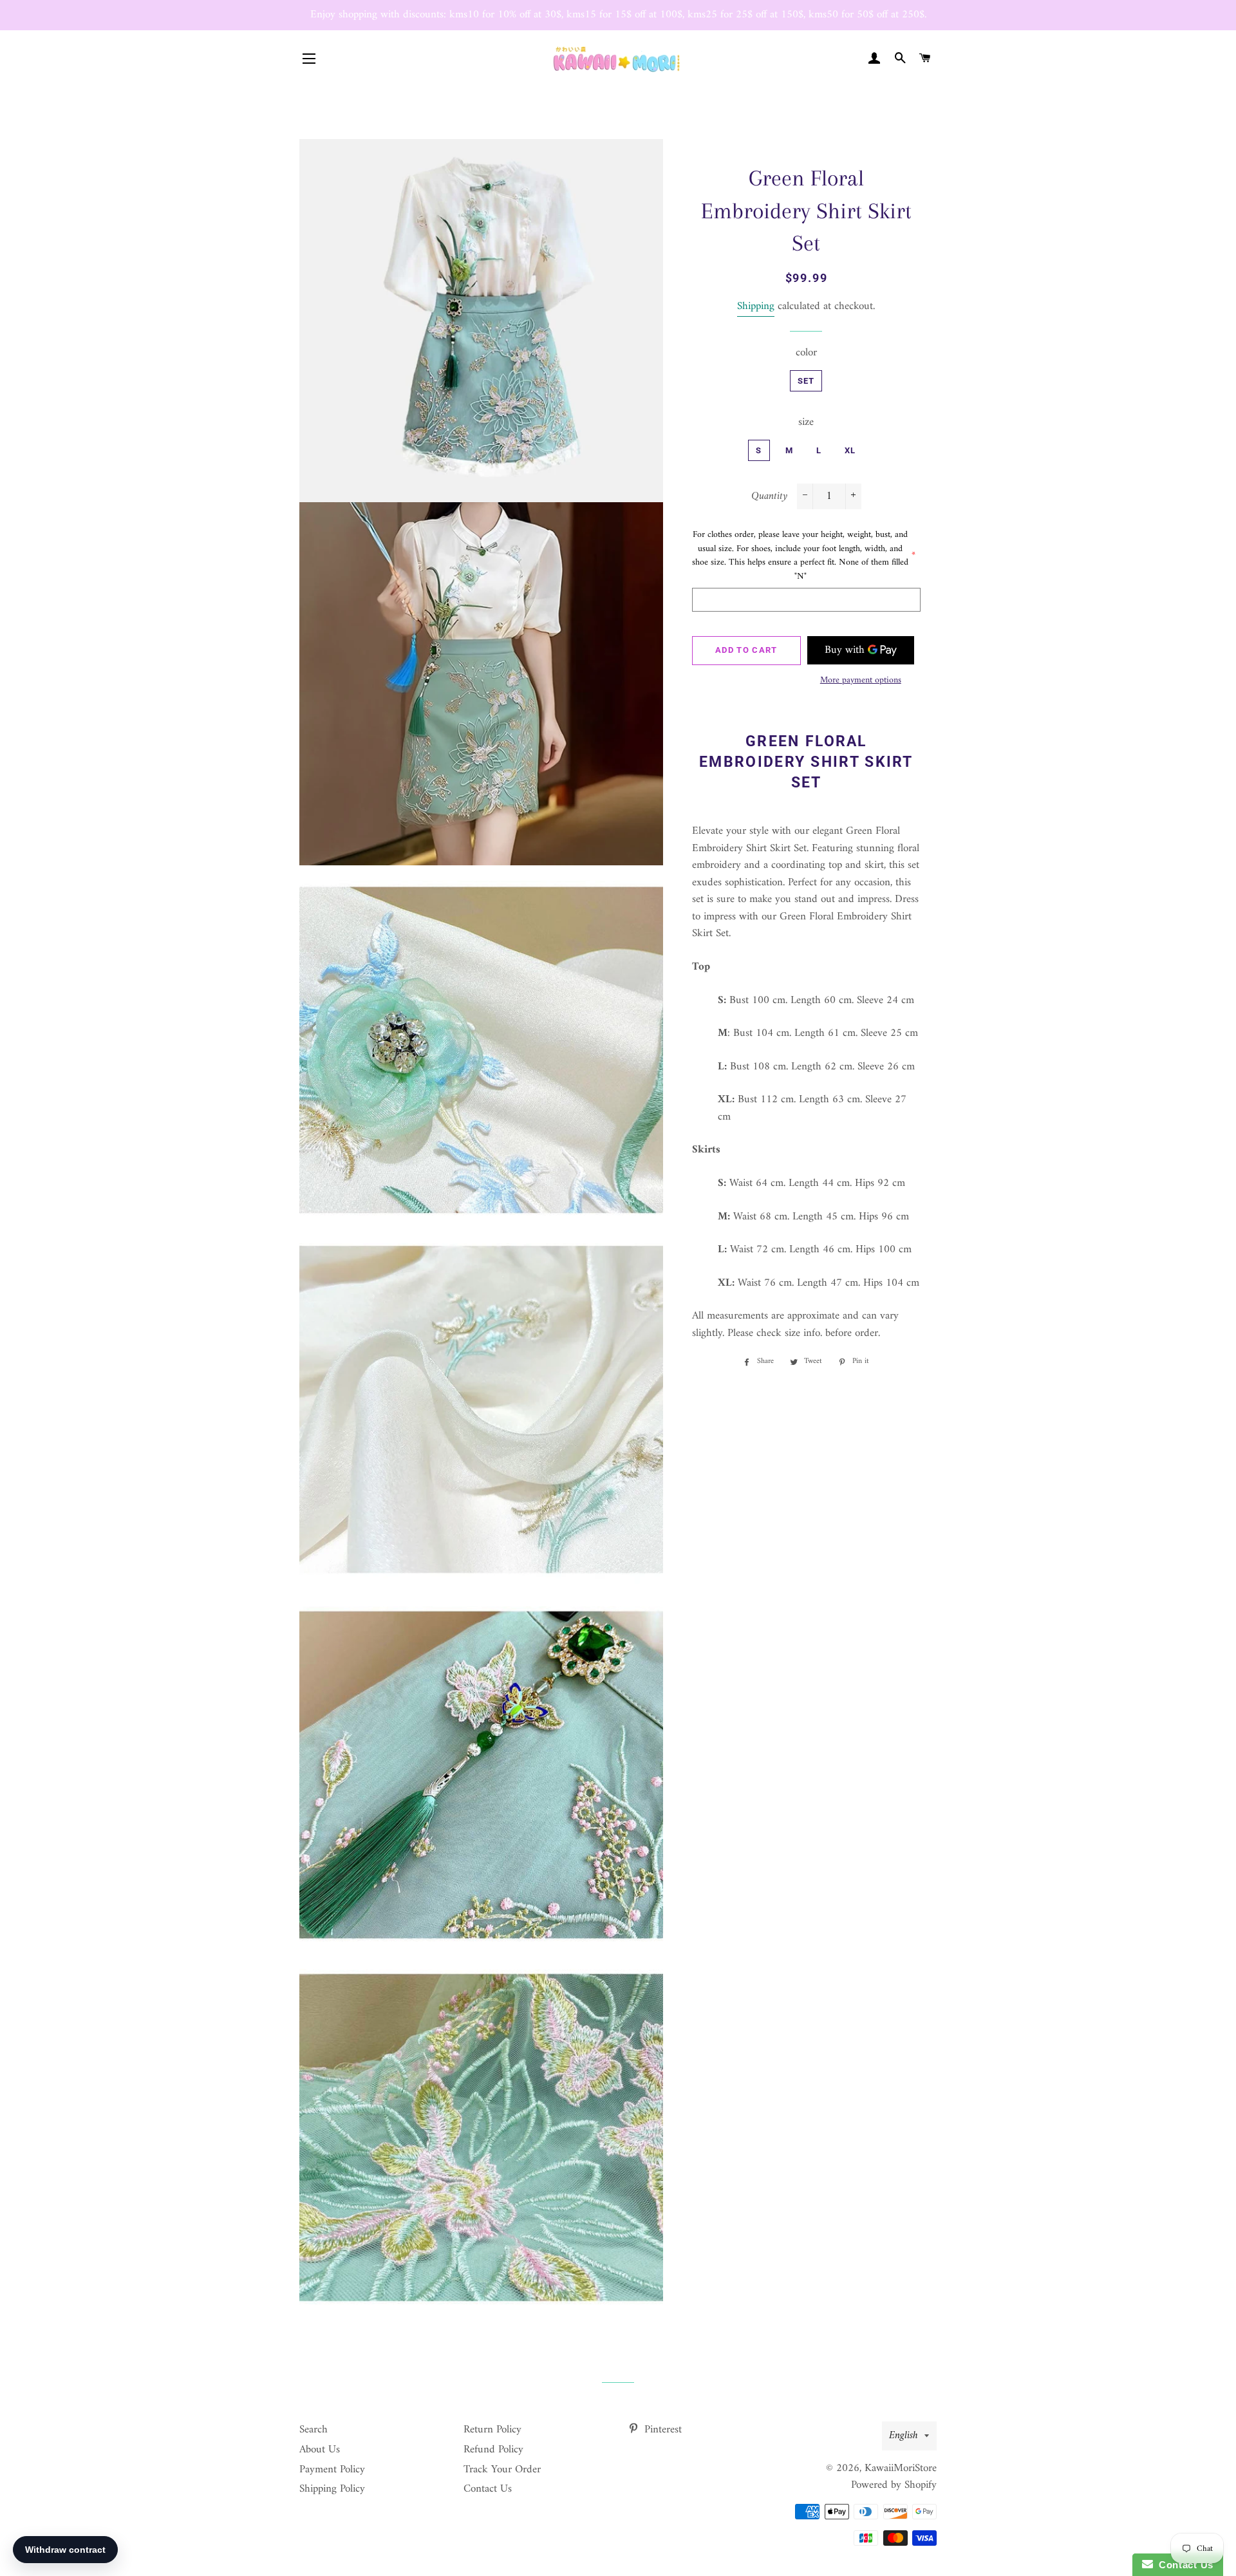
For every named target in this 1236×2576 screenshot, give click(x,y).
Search (314, 2430)
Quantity (769, 497)
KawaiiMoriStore (901, 2468)
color (806, 353)
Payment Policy (332, 2470)
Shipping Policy (332, 2489)
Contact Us (488, 2489)
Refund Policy (493, 2450)
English (904, 2436)
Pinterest (661, 2430)
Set (806, 381)
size (806, 423)
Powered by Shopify (894, 2485)
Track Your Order (502, 2470)
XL (850, 450)
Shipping (756, 306)
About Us (320, 2450)
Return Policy (492, 2430)
